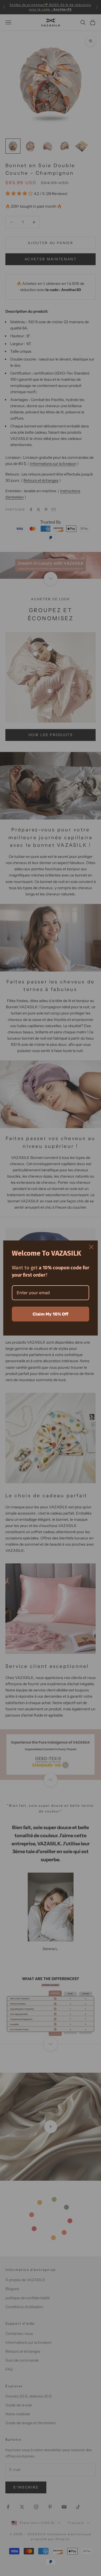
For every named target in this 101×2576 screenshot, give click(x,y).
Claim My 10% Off (50, 1314)
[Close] (91, 1247)
